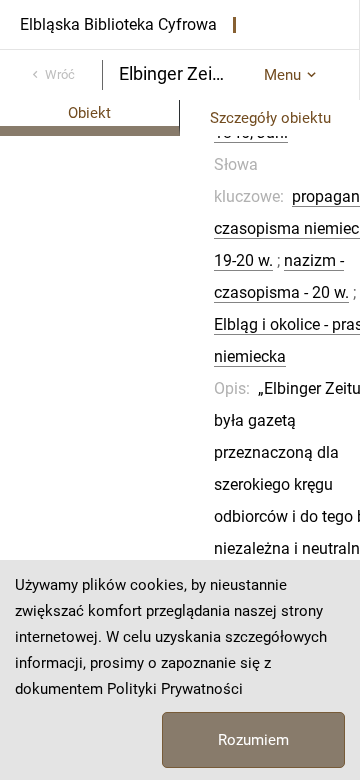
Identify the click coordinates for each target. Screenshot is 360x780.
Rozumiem (253, 740)
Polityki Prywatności (175, 689)
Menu (282, 75)
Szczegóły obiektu (270, 118)
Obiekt (89, 113)
